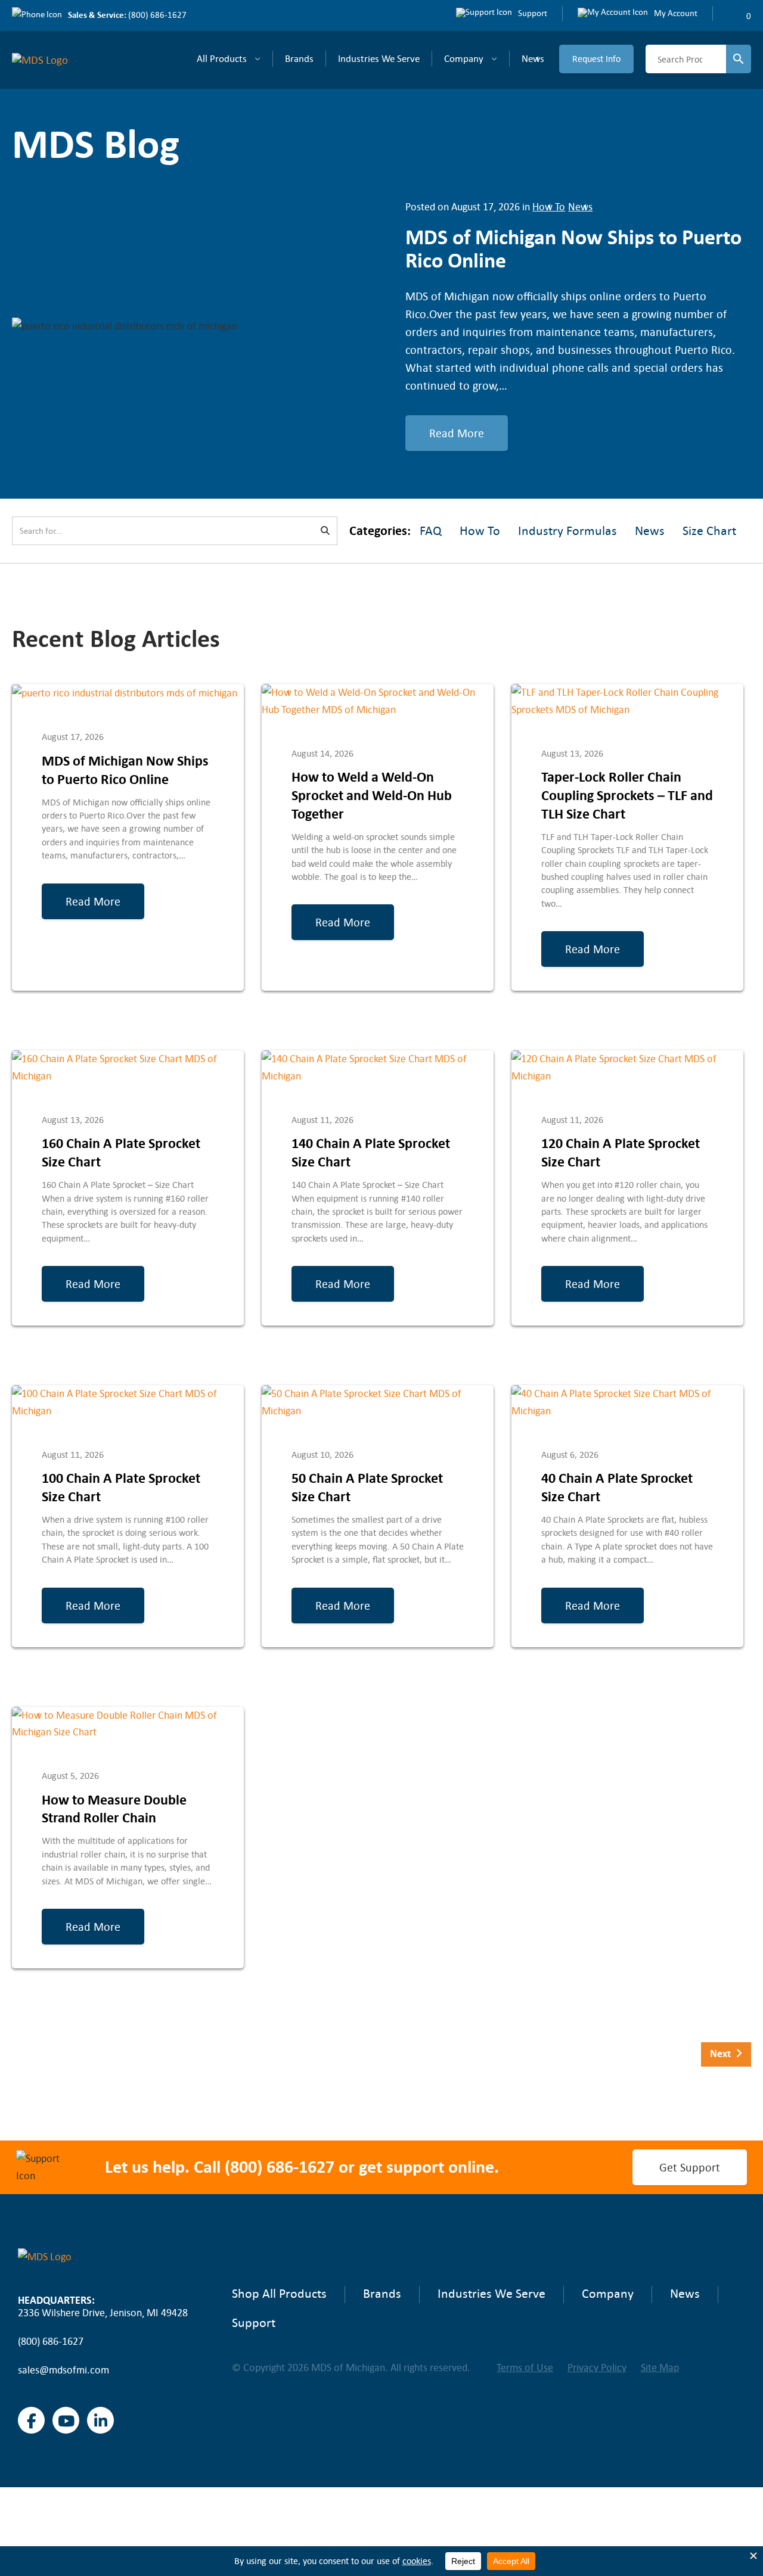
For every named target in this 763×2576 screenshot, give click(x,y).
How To (549, 207)
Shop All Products (279, 2294)
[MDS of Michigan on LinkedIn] (100, 2420)
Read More (457, 433)
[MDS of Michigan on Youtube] (66, 2420)
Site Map (660, 2367)
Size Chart (709, 531)
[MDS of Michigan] (46, 60)
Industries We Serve (379, 58)
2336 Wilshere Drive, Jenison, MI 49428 (103, 2313)
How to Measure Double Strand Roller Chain (114, 1809)
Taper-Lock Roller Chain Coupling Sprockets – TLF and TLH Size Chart (627, 795)
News (533, 58)
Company (464, 58)
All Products (222, 58)
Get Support (690, 2167)
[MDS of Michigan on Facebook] (31, 2420)
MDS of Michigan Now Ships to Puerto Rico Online (125, 770)
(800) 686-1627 (157, 15)
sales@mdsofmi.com (63, 2370)
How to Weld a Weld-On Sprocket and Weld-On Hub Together (372, 795)
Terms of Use (525, 2367)
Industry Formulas (567, 531)
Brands (299, 58)
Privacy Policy (597, 2367)
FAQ (431, 531)
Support (254, 2323)
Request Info (596, 59)
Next (723, 2054)
